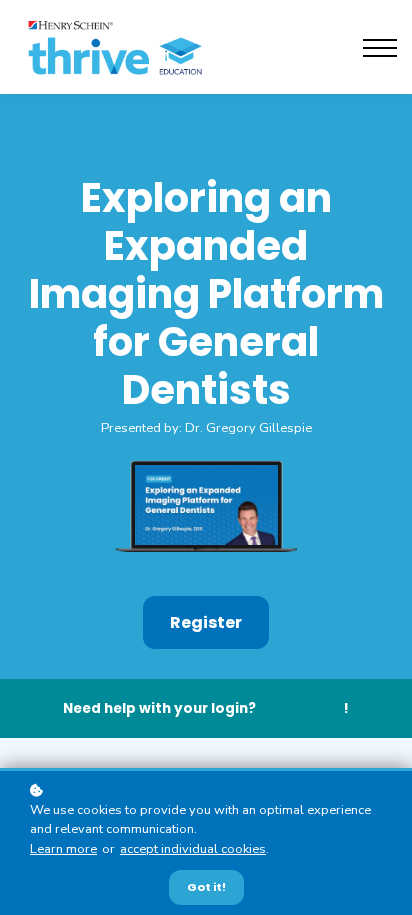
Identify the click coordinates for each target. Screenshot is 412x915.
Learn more (63, 849)
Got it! (206, 887)
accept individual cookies (193, 849)
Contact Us (301, 708)
